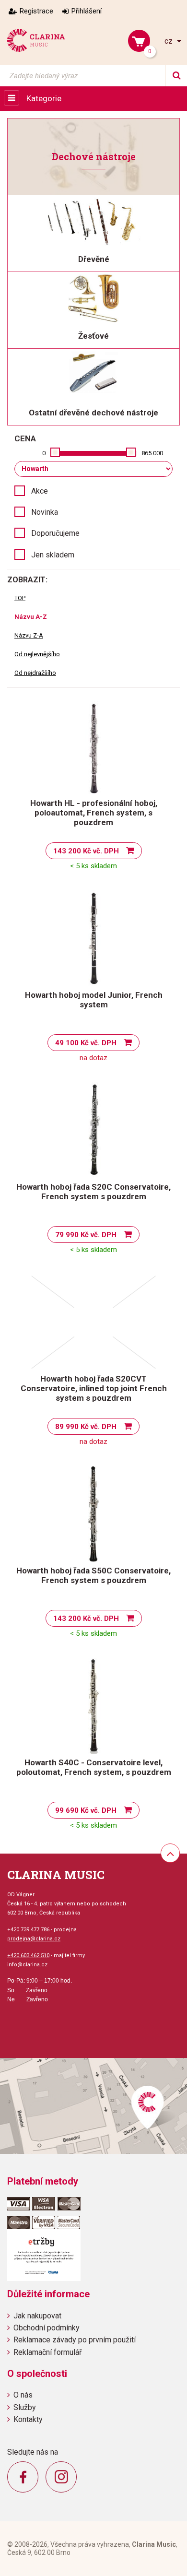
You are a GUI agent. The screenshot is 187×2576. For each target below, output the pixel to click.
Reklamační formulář (47, 2352)
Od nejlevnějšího (37, 654)
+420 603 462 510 (28, 1956)
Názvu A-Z (31, 617)
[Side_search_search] (176, 76)
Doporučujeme (55, 533)
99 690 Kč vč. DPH (86, 1810)
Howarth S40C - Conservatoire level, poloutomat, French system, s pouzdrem (94, 1767)
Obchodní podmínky (47, 2328)
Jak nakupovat (37, 2316)
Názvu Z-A (29, 635)
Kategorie (44, 98)
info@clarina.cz (27, 1965)
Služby (25, 2407)
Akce (40, 491)
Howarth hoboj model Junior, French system (94, 1000)
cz (169, 41)
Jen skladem (53, 555)
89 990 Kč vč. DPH (86, 1427)
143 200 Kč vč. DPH (86, 851)
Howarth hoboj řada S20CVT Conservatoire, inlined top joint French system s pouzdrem (94, 1388)
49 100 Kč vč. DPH (86, 1043)
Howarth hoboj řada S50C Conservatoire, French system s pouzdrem (93, 1575)
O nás (23, 2395)
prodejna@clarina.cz (34, 1939)
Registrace (36, 11)
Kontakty (28, 2419)
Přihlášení (87, 11)
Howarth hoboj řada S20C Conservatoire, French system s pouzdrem (93, 1192)
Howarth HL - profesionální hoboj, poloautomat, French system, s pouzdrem (94, 813)
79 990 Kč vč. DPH (86, 1235)
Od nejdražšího (35, 673)
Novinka (45, 512)
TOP (20, 598)
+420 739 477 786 (28, 1930)
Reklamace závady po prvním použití (75, 2340)
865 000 (152, 453)
